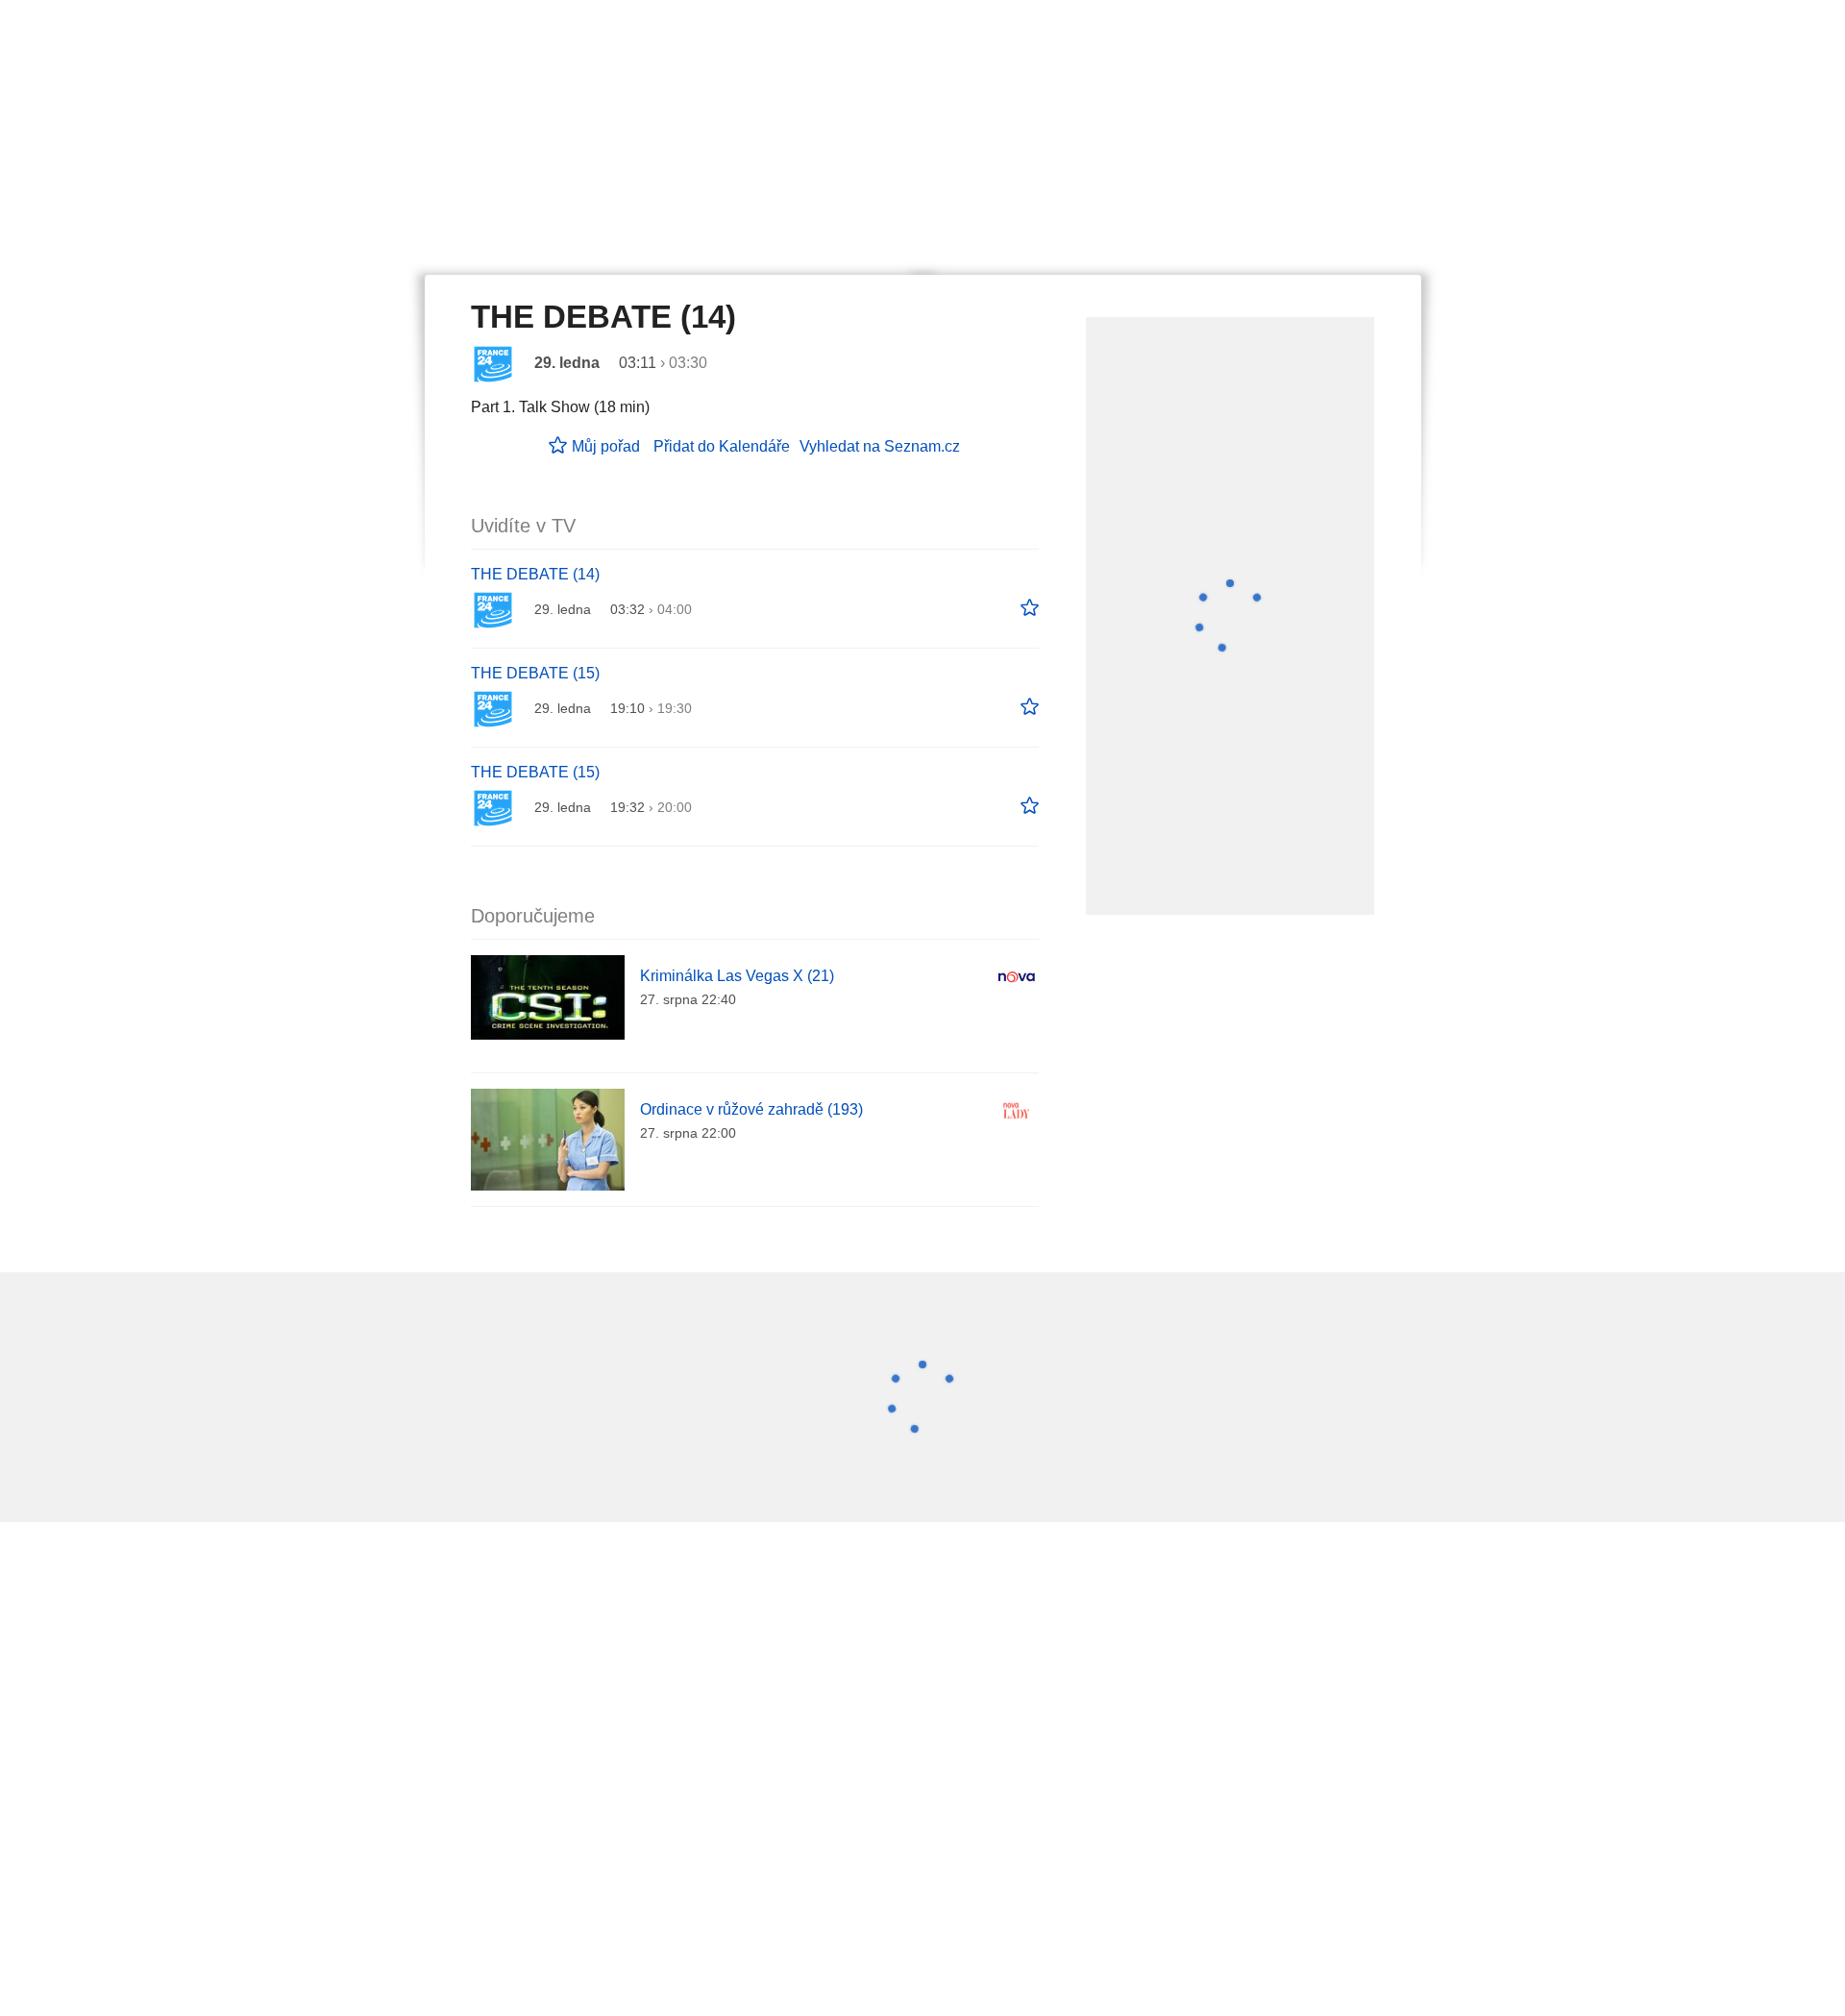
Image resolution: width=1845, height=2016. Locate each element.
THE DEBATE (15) (535, 673)
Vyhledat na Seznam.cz (880, 446)
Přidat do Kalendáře (722, 446)
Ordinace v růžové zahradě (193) (751, 1109)
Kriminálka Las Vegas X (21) (737, 976)
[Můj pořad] (1030, 608)
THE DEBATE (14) (535, 574)
